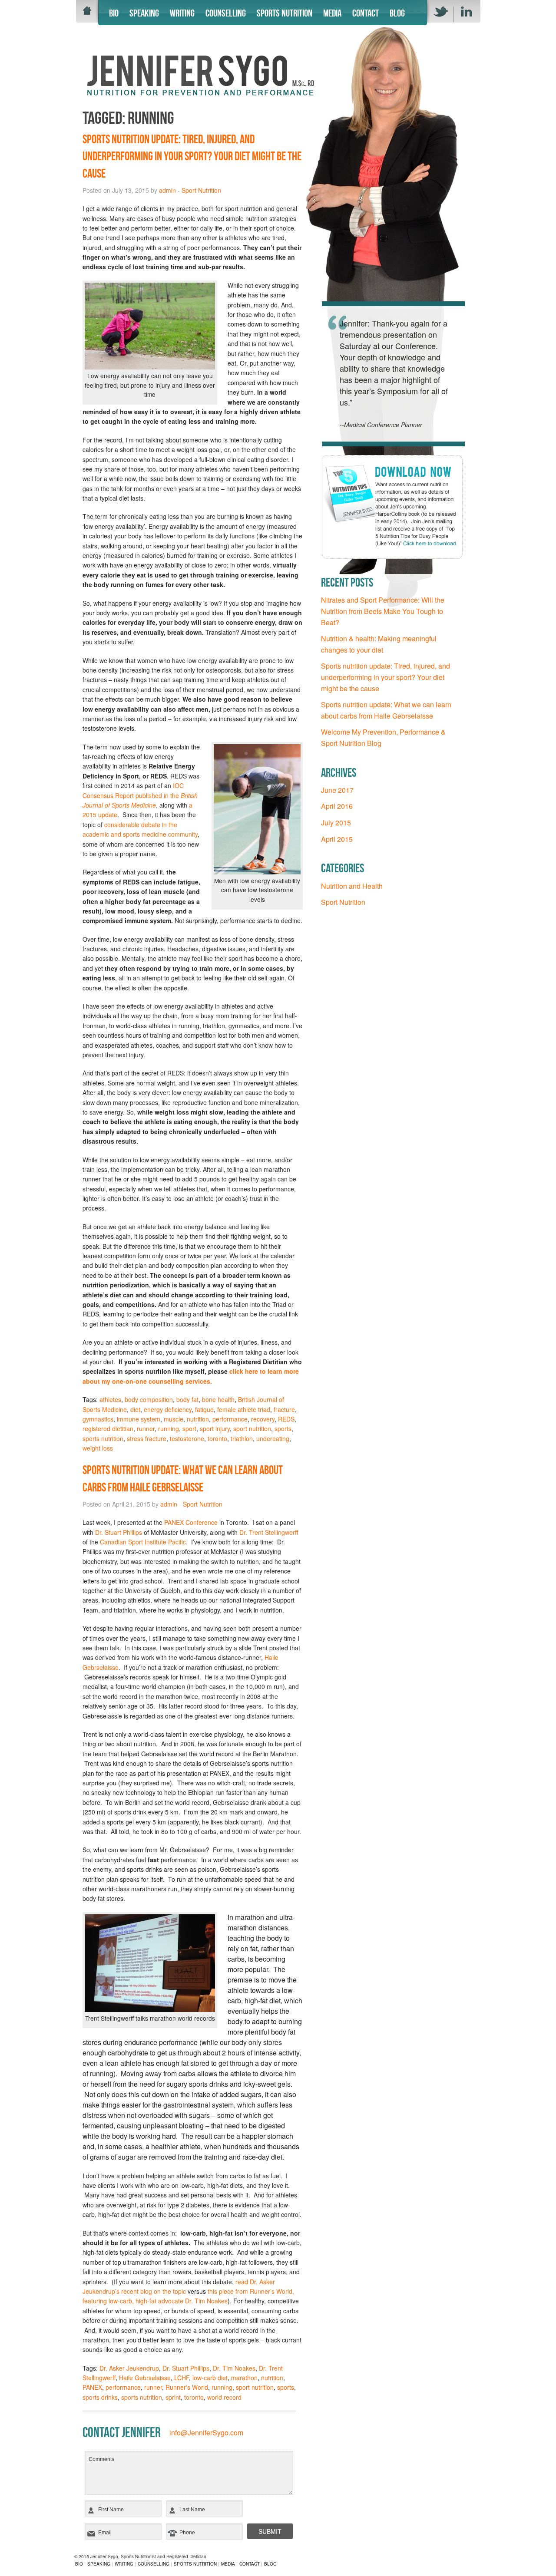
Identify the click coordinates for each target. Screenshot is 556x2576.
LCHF (182, 2378)
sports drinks (100, 2397)
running (169, 1428)
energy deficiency (168, 1409)
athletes (110, 1399)
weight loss (98, 1448)
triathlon (242, 1438)
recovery (263, 1419)
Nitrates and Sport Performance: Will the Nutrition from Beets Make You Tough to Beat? (383, 611)
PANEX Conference (191, 1522)
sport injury (215, 1428)
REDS (286, 1419)
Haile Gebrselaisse (145, 2378)
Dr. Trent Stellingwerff (269, 1532)
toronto (217, 1438)
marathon (244, 2378)
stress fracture (147, 1438)
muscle (174, 1419)
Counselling (226, 13)
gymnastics (98, 1419)
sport (189, 1428)
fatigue (204, 1409)
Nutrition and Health (352, 886)
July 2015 (336, 823)
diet (135, 1409)
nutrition (198, 1419)
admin (167, 190)
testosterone (187, 1438)
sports (283, 1428)
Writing (182, 13)
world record (224, 2397)
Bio (114, 13)
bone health (218, 1399)
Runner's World (187, 2387)
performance (230, 1419)
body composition (149, 1399)
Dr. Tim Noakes (234, 2368)
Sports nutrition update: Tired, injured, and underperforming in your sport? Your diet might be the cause (192, 156)
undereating (273, 1438)
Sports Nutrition (285, 13)
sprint (173, 2397)
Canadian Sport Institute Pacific (143, 1542)
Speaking (144, 13)
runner (146, 1428)
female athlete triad (244, 1409)
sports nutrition (103, 1438)
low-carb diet (210, 2378)
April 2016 (337, 806)
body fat (187, 1399)
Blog (397, 13)
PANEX (92, 2387)
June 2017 (337, 790)
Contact (366, 13)
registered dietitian (108, 1428)
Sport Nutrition (201, 190)
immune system (139, 1419)
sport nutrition (252, 1428)
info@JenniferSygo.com (206, 2433)
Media (332, 13)
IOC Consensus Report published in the (140, 795)
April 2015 (337, 839)
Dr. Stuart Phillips (119, 1532)
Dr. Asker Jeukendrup (129, 2368)
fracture (284, 1409)
